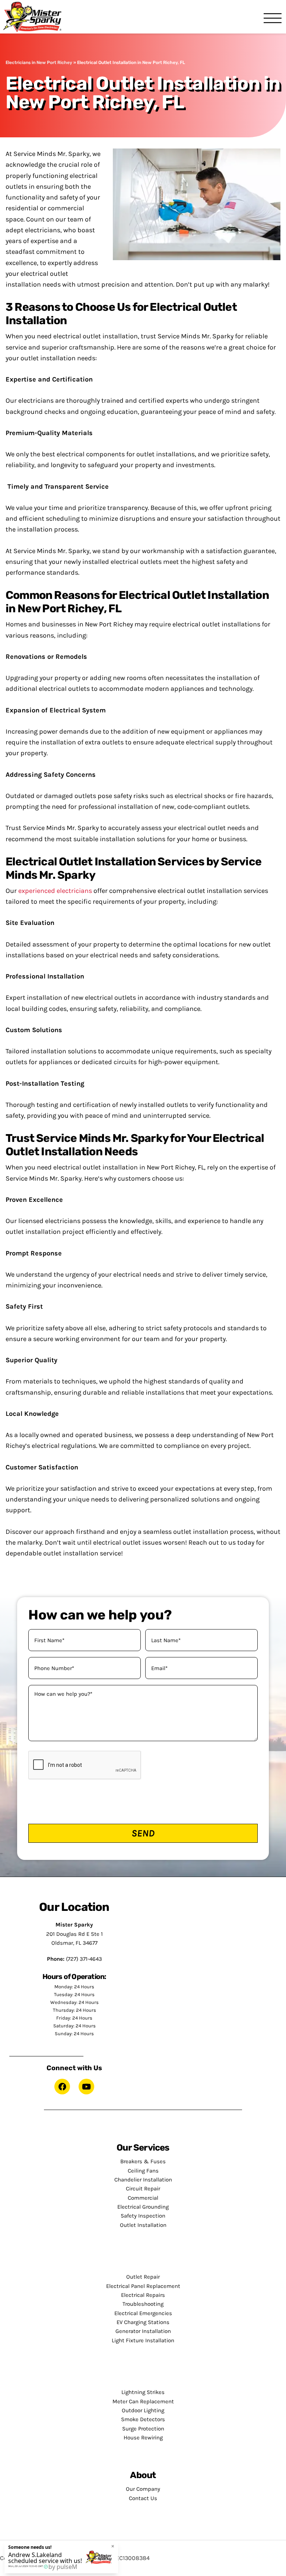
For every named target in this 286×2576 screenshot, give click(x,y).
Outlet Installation (143, 2225)
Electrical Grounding (143, 2207)
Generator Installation (143, 2331)
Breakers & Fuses (143, 2161)
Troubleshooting (143, 2304)
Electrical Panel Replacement (143, 2286)
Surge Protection (143, 2429)
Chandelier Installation (143, 2180)
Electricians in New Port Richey (39, 63)
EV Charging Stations (143, 2322)
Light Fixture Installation (143, 2340)
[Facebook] (62, 2087)
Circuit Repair (143, 2189)
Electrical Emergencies (143, 2313)
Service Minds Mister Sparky (35, 17)
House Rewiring (143, 2438)
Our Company (143, 2489)
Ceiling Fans (143, 2171)
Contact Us (143, 2498)
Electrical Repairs (143, 2295)
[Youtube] (86, 2087)
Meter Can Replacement (143, 2401)
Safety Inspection (143, 2216)
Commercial (143, 2198)
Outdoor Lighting (143, 2410)
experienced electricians (55, 891)
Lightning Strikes (143, 2392)
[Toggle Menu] (273, 19)
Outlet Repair (143, 2277)
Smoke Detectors (143, 2419)
